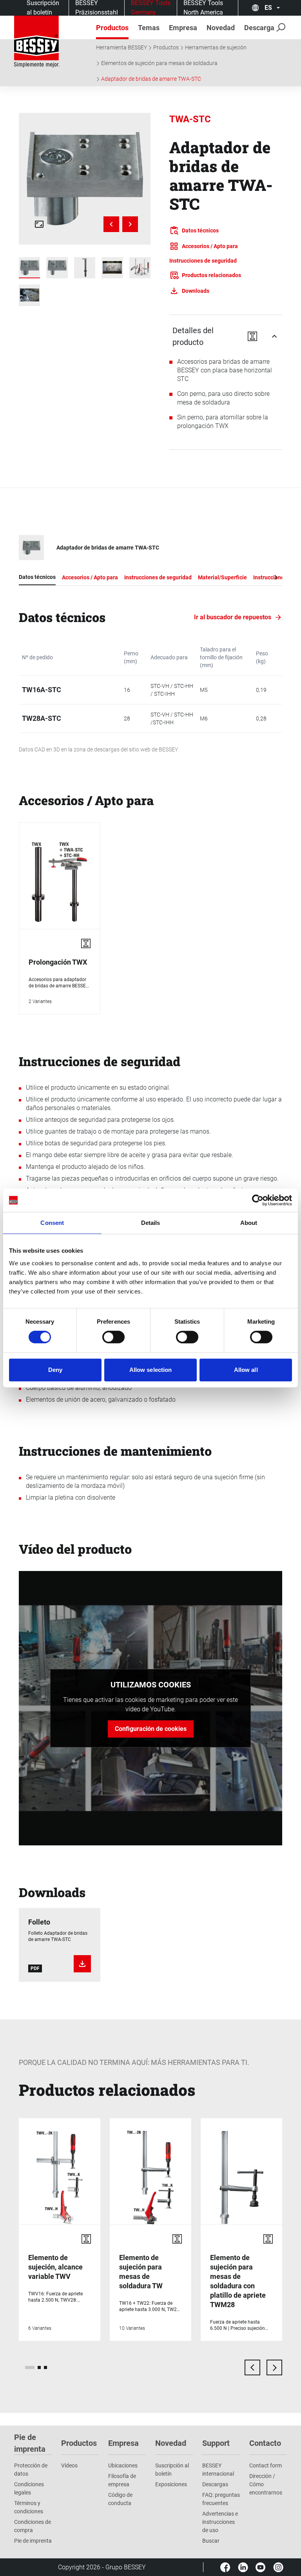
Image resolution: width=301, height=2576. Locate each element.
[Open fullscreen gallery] (39, 224)
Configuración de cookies (151, 1729)
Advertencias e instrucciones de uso (220, 2522)
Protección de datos (31, 2470)
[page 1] (30, 2367)
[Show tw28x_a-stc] (85, 268)
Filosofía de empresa (122, 2480)
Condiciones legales (29, 2488)
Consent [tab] (52, 1223)
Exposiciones (171, 2484)
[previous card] (252, 2367)
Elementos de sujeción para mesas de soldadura (159, 63)
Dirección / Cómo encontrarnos (266, 2484)
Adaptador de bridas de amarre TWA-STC (151, 79)
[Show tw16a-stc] (57, 268)
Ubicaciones (123, 2465)
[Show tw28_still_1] (112, 268)
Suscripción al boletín (172, 2470)
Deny (55, 1370)
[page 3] (45, 2367)
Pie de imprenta (33, 2541)
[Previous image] (111, 224)
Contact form (266, 2465)
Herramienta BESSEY (121, 47)
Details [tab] (151, 1223)
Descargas (215, 2484)
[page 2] (39, 2367)
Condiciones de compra (33, 2526)
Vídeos (69, 2465)
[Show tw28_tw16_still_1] (140, 268)
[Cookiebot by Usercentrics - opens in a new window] (258, 1200)
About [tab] (249, 1223)
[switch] (113, 1337)
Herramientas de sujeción (216, 47)
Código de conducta (120, 2499)
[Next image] (130, 224)
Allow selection (151, 1370)
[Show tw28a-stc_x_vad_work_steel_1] (29, 295)
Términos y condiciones (29, 2507)
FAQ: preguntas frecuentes (221, 2499)
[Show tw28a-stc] (29, 268)
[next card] (274, 2367)
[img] (85, 179)
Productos (166, 47)
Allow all (246, 1370)
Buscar (211, 2541)
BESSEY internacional (218, 2470)
